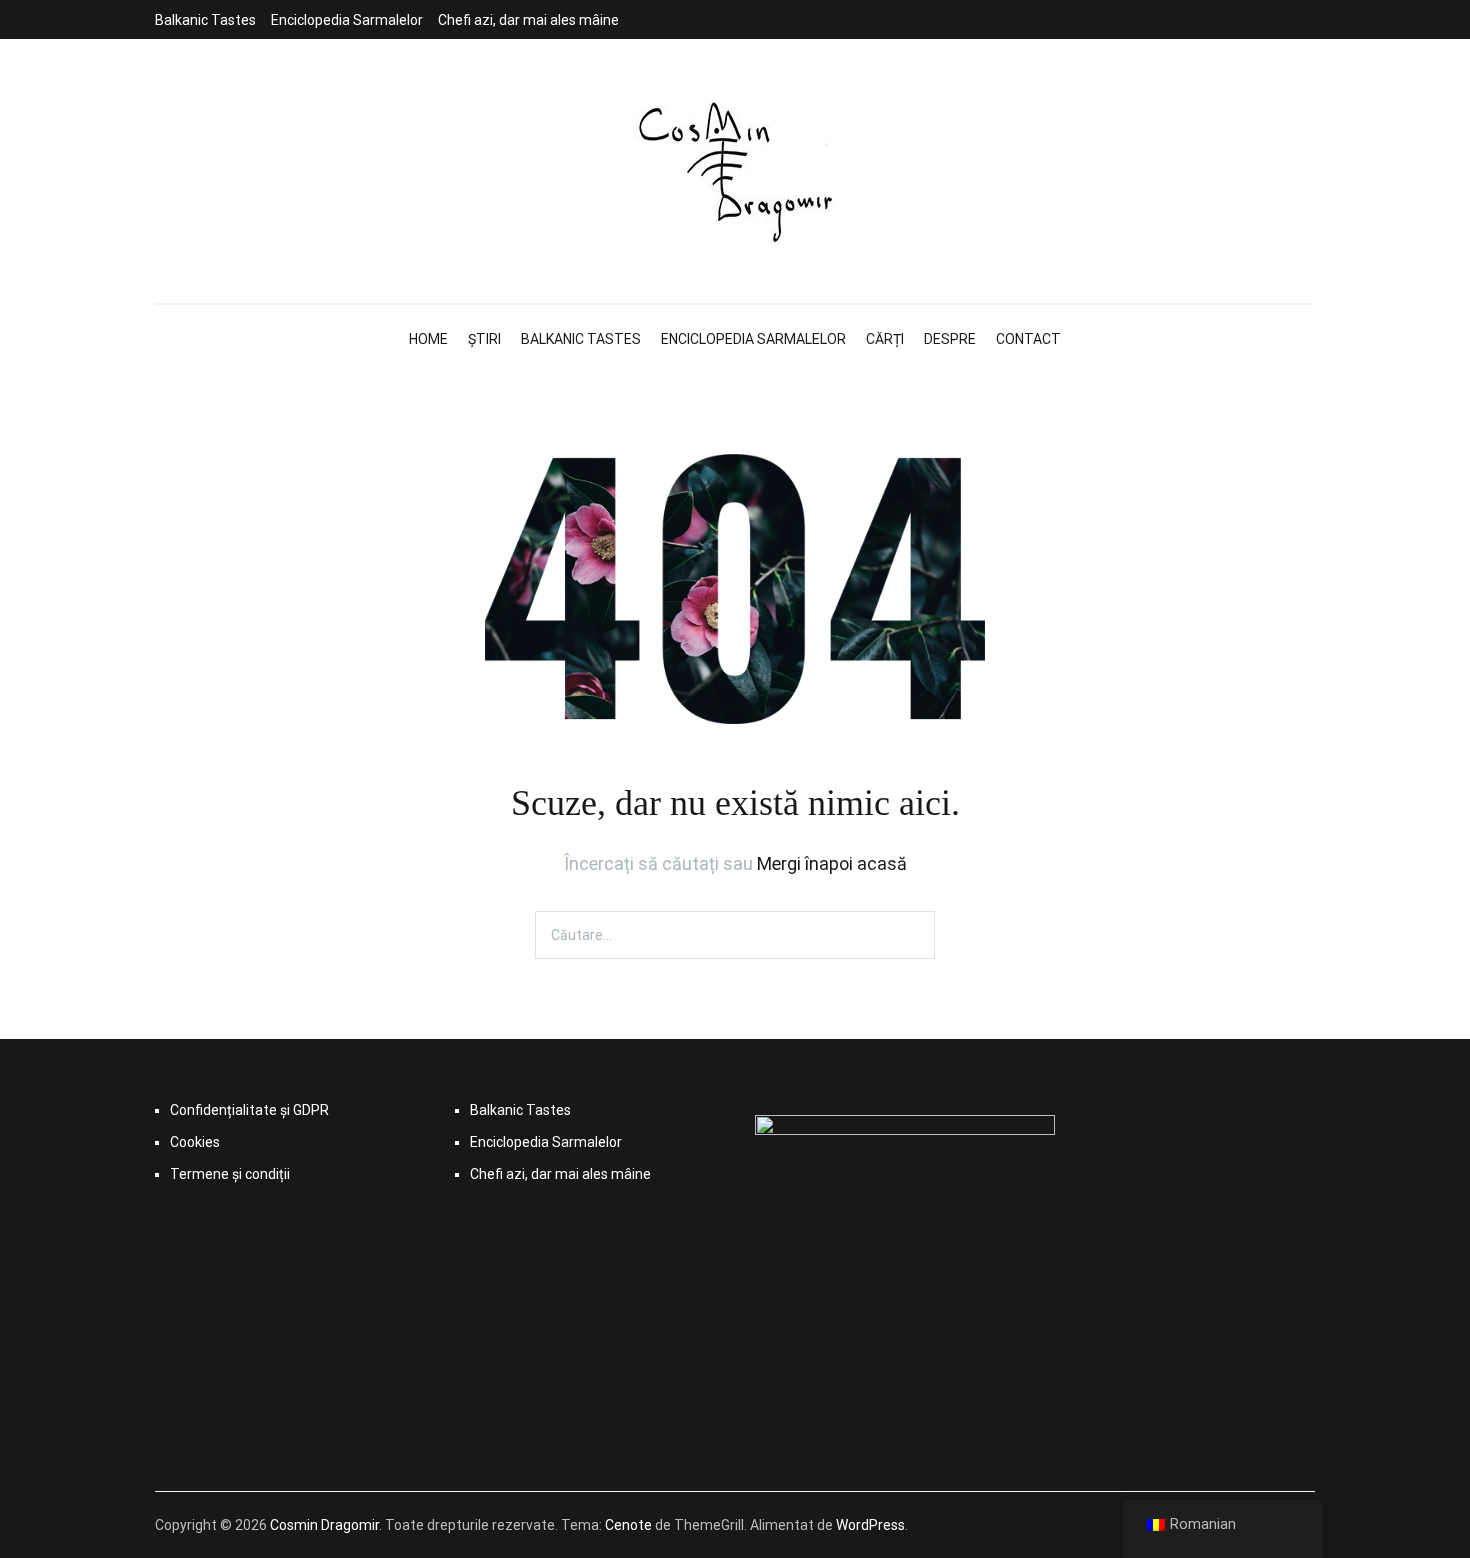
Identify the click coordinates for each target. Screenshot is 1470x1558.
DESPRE (950, 339)
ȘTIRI (484, 339)
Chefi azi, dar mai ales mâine (528, 20)
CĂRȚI (885, 339)
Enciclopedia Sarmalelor (347, 20)
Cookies (195, 1142)
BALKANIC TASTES (581, 339)
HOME (428, 339)
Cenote (628, 1525)
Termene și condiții (230, 1174)
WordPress (870, 1525)
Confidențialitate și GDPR (249, 1110)
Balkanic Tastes (205, 20)
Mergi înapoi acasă (832, 863)
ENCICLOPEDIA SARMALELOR (753, 339)
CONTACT (1028, 339)
